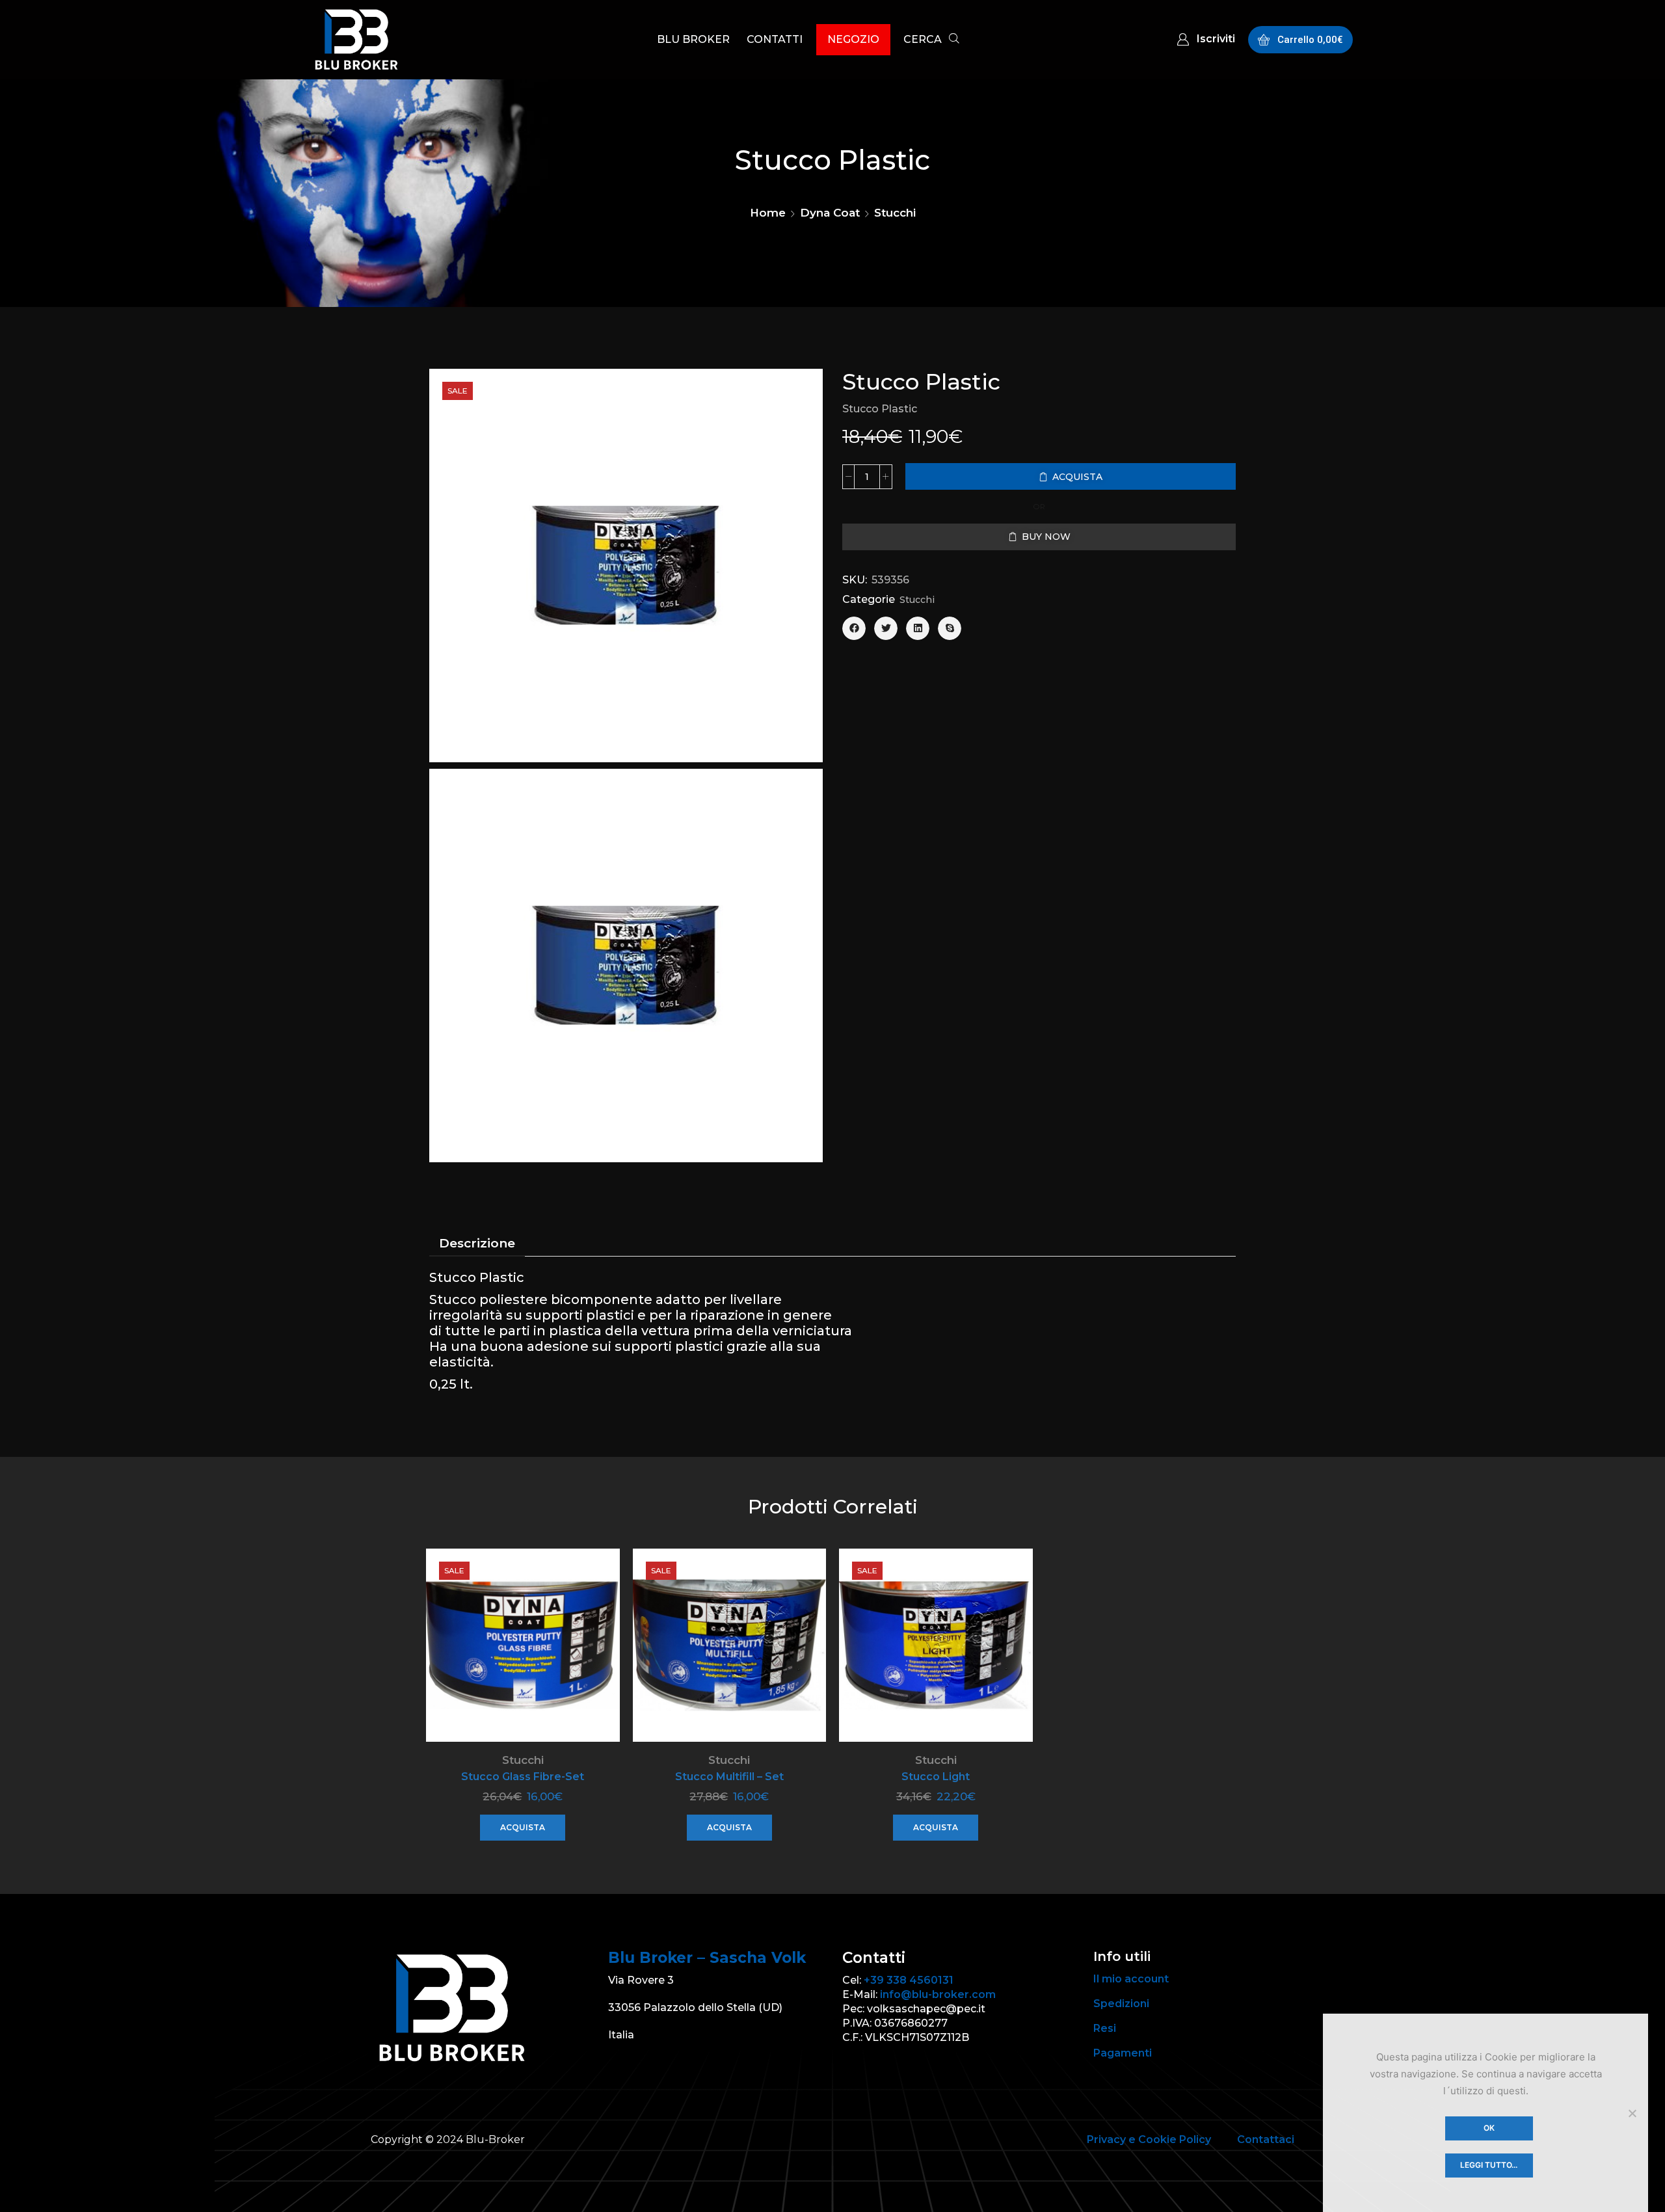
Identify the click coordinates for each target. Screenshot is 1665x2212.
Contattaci (1266, 2139)
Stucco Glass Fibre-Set (523, 1777)
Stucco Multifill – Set (729, 1777)
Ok (1489, 2128)
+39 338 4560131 (909, 1980)
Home (768, 213)
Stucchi (895, 213)
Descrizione (477, 1243)
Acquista (523, 1827)
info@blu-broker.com (938, 1994)
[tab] (477, 1244)
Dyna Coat (830, 213)
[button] (931, 41)
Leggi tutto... (1489, 2165)
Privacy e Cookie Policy (1149, 2139)
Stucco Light (936, 1777)
